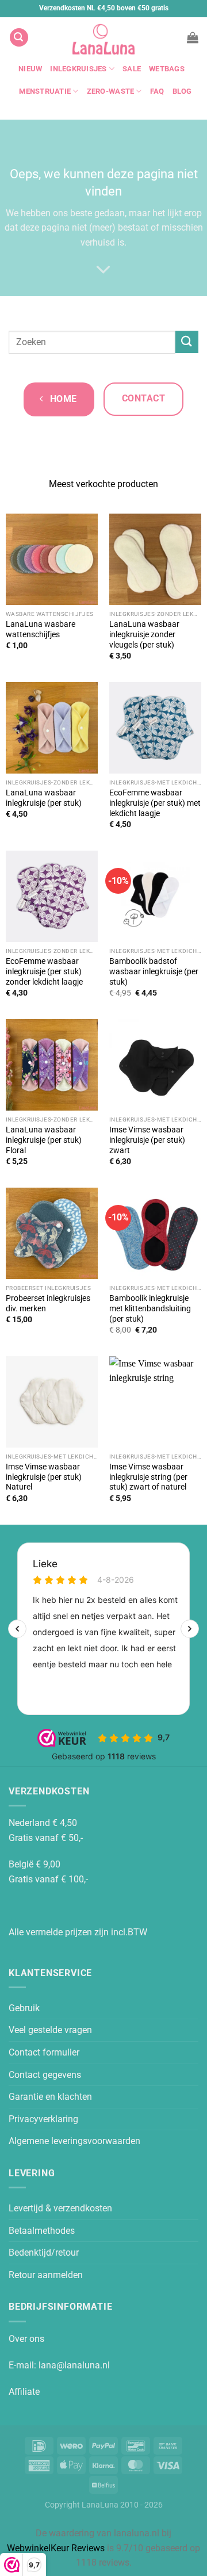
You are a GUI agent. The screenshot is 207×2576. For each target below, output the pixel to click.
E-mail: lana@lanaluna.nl (59, 2365)
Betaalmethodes (42, 2231)
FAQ (157, 91)
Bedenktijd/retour (44, 2252)
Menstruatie (45, 91)
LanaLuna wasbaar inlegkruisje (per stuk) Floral (44, 1140)
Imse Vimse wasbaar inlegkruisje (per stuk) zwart (147, 1140)
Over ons (26, 2339)
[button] (19, 38)
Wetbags (167, 69)
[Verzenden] (187, 342)
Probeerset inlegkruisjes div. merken (48, 1303)
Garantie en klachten (50, 2097)
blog (182, 91)
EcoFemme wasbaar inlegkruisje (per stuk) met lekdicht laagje (155, 803)
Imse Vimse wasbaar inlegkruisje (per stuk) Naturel (44, 1477)
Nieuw (30, 69)
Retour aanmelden (46, 2275)
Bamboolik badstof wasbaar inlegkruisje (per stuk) (154, 971)
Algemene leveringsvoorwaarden (74, 2141)
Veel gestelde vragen (50, 2030)
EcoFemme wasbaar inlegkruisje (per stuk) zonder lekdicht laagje (44, 971)
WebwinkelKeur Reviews (56, 2548)
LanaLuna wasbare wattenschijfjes (41, 629)
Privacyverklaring (43, 2119)
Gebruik (24, 2008)
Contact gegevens (45, 2075)
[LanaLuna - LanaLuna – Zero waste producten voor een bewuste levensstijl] (103, 37)
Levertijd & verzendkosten (60, 2208)
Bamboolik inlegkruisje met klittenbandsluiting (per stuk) (150, 1308)
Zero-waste (111, 91)
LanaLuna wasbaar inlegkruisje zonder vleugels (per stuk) (144, 634)
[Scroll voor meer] (103, 270)
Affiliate (24, 2392)
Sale (132, 69)
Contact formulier (44, 2052)
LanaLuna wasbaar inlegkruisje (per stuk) (44, 798)
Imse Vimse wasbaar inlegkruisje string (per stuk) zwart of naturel (148, 1477)
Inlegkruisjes (78, 69)
